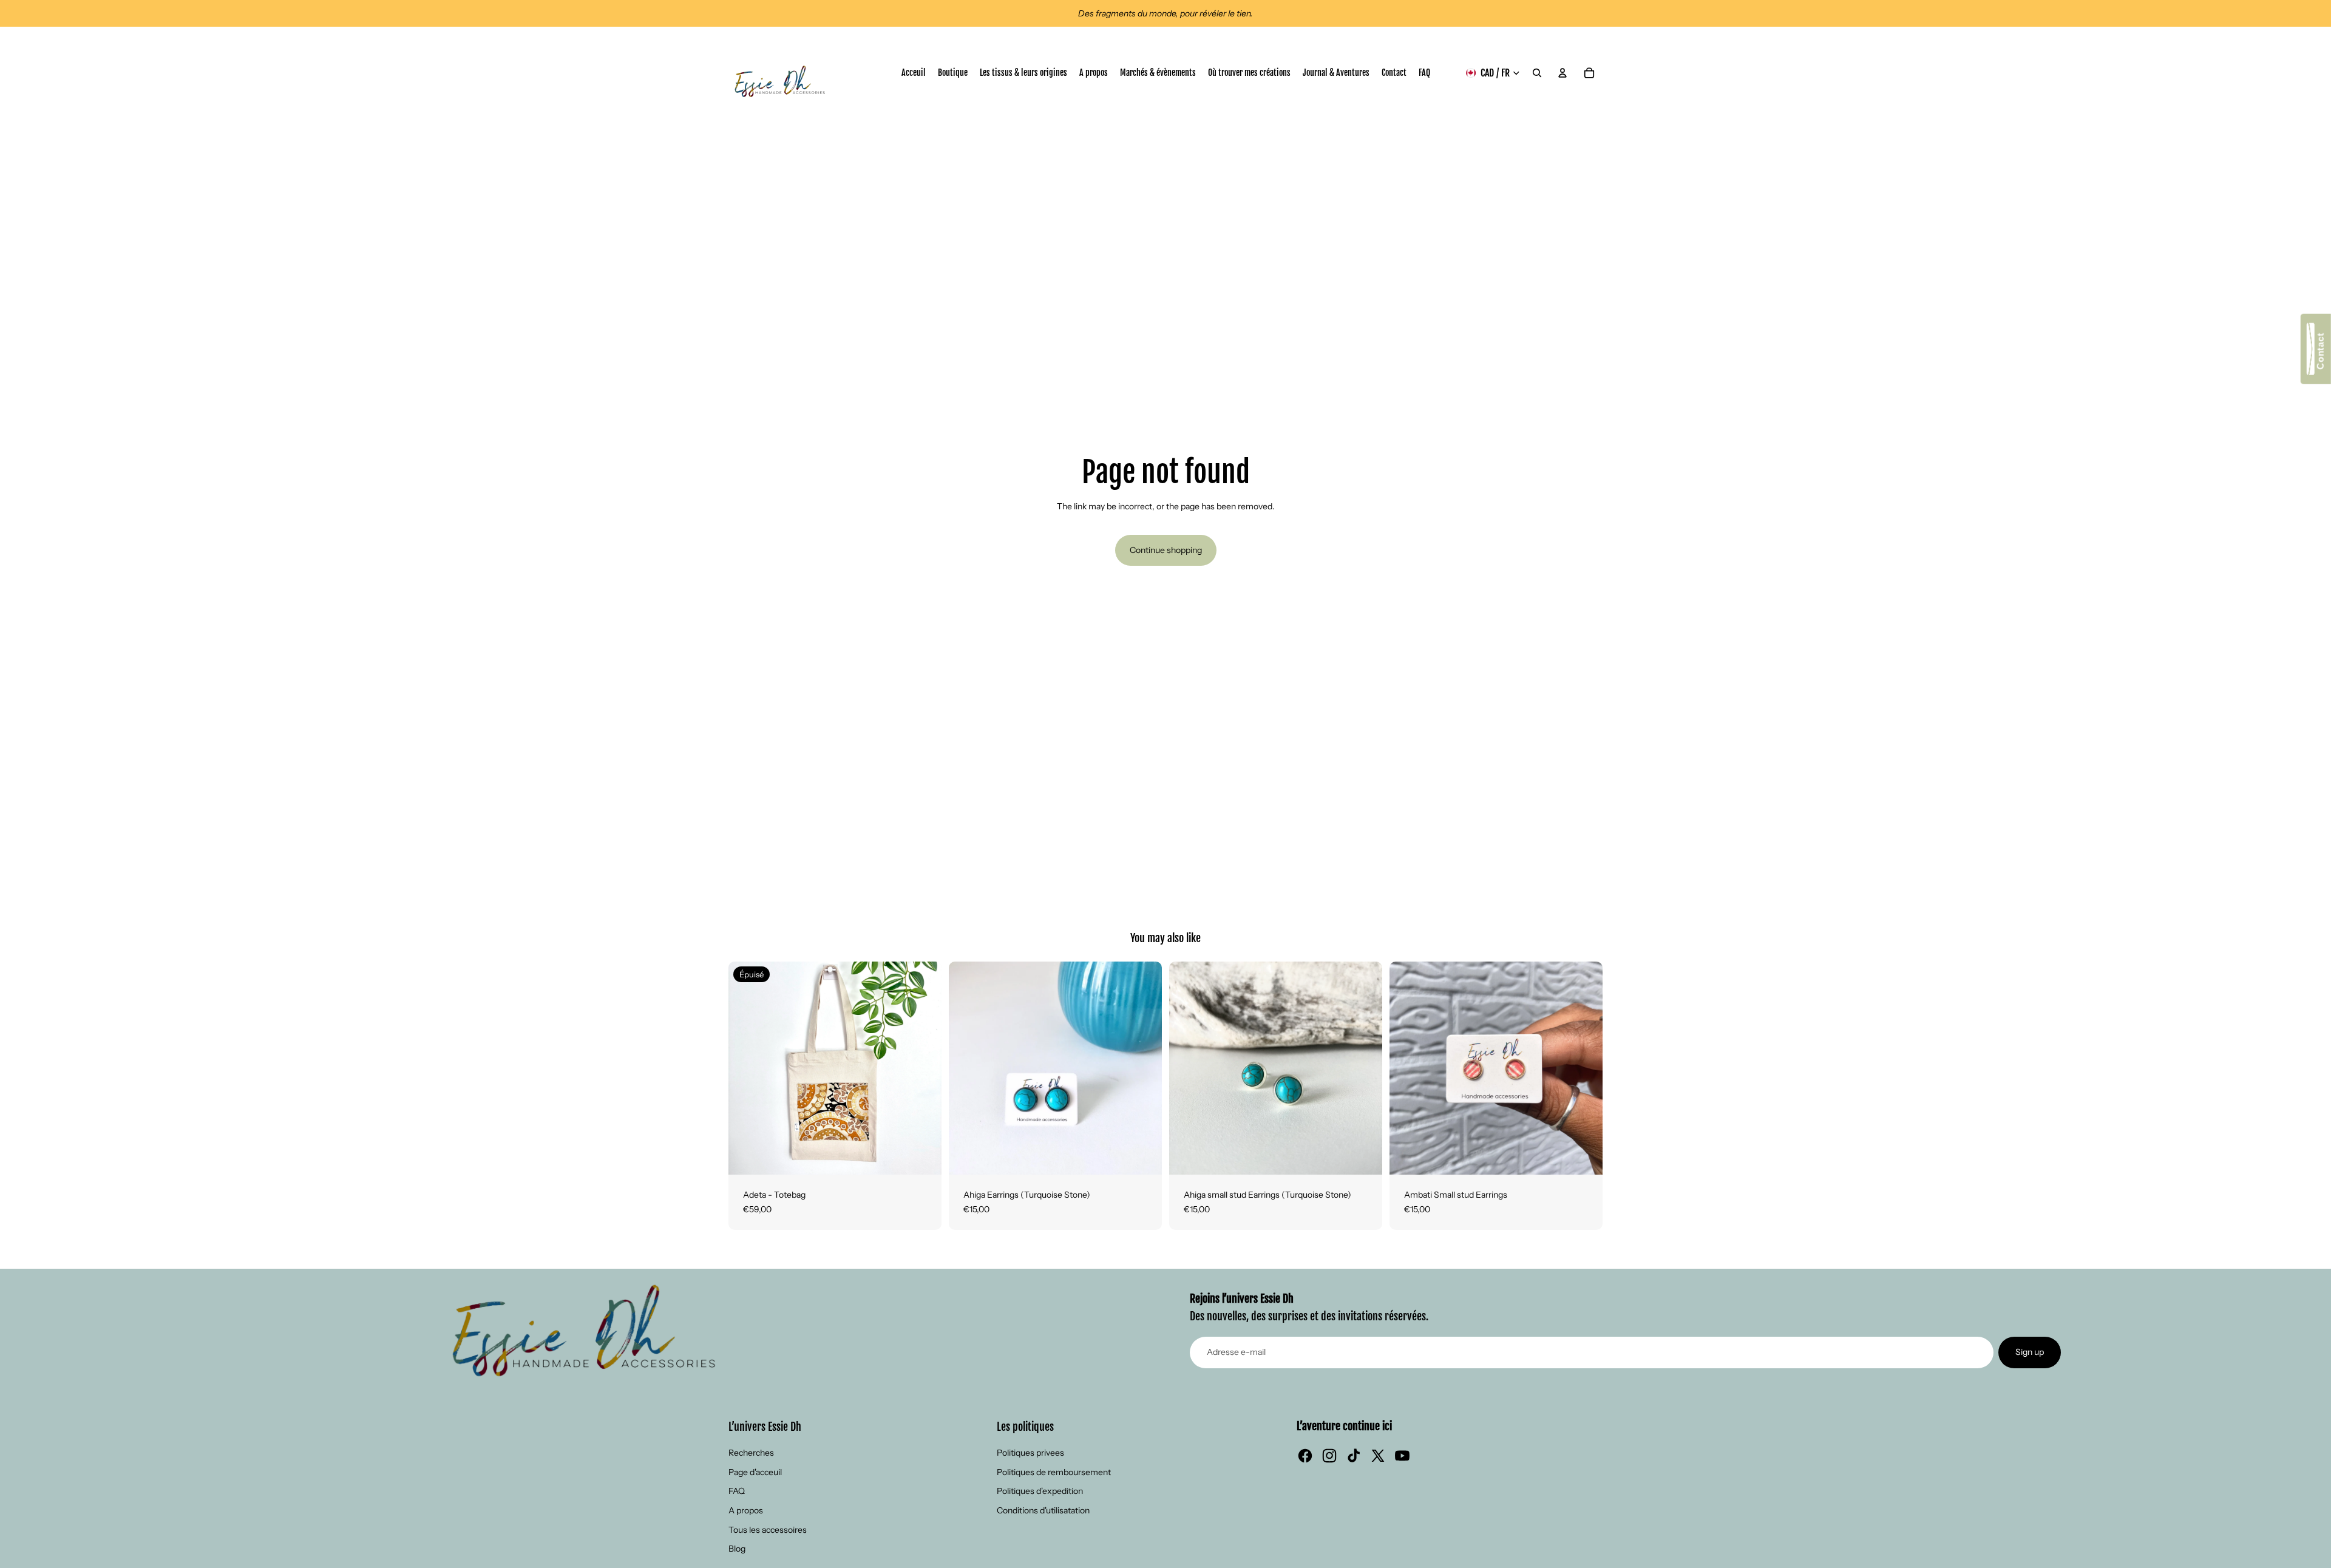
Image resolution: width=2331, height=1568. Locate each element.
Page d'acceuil (755, 1472)
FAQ (737, 1491)
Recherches (751, 1453)
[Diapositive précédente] (747, 1068)
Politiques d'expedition (1040, 1491)
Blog (737, 1549)
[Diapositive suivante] (923, 1068)
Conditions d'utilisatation (1043, 1510)
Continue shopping (1166, 550)
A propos (746, 1510)
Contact (2320, 354)
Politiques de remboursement (1054, 1472)
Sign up (2030, 1352)
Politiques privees (1030, 1453)
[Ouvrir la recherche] (1537, 73)
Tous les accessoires (768, 1530)
